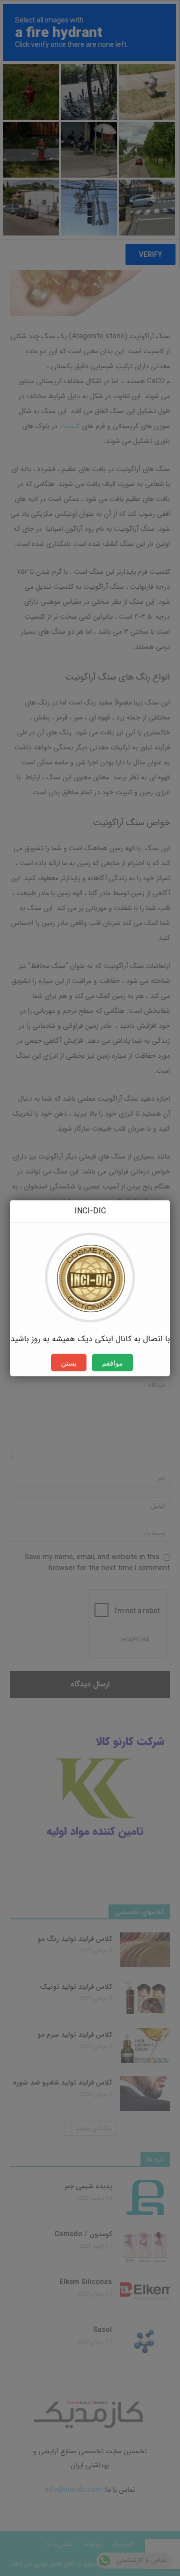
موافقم (112, 1362)
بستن (69, 1362)
